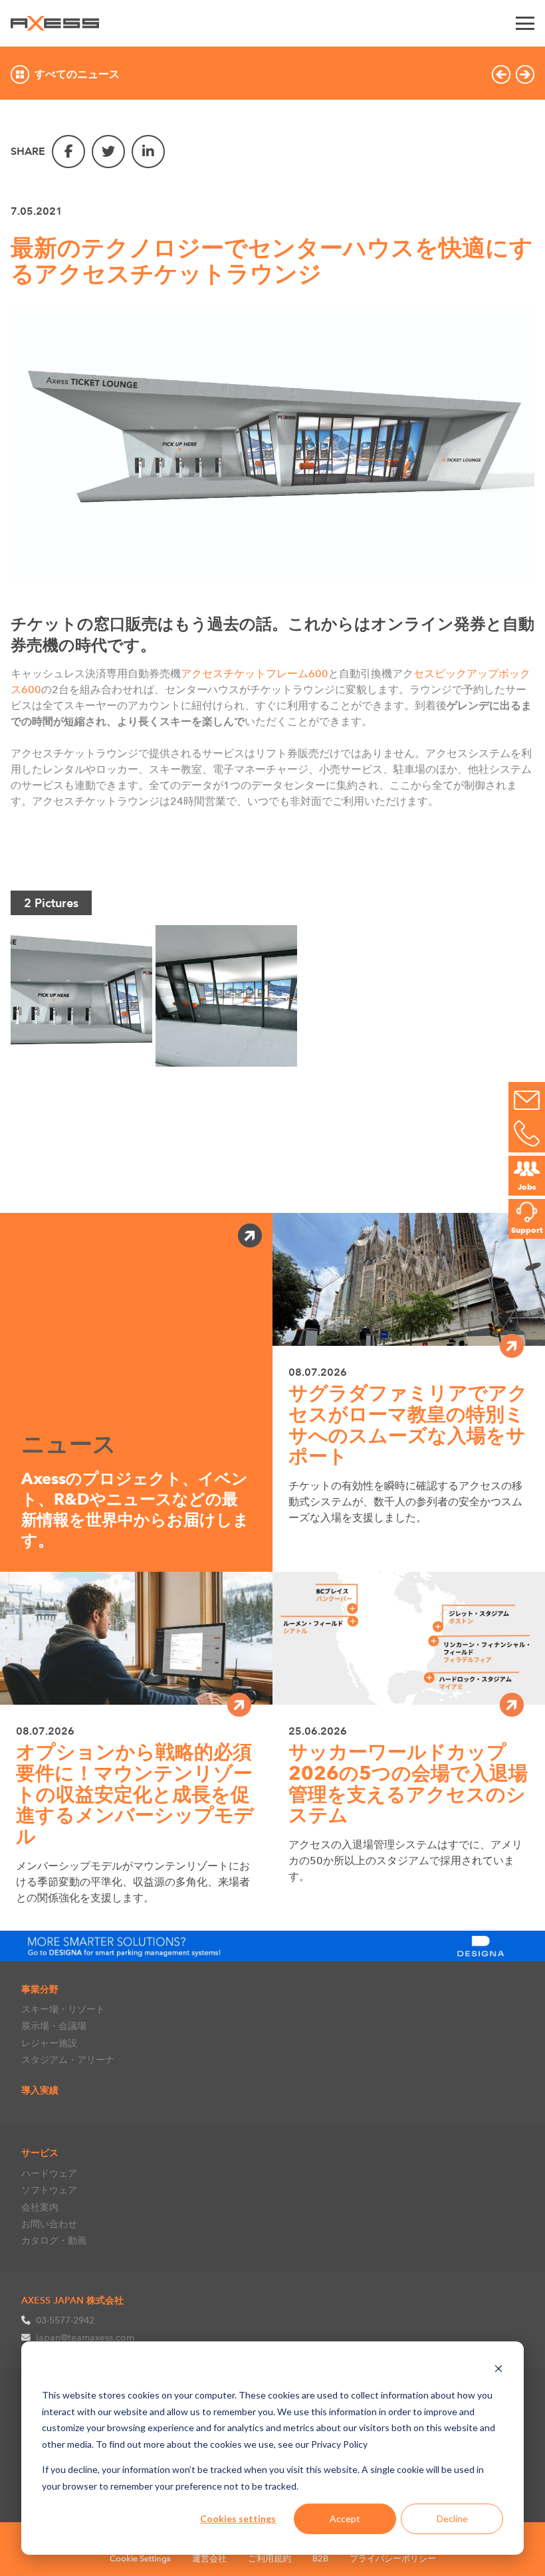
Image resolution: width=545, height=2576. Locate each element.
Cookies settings (238, 2519)
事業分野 (40, 1989)
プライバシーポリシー (393, 2558)
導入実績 (40, 2090)
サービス (40, 2153)
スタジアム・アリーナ (68, 2060)
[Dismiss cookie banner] (498, 2370)
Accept (345, 2519)
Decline (452, 2519)
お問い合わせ (49, 2224)
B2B (320, 2558)
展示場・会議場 (54, 2026)
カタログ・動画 (54, 2240)
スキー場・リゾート (63, 2009)
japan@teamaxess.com (85, 2337)
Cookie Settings (140, 2558)
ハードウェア (49, 2173)
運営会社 (209, 2558)
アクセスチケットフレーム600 (255, 674)
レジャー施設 (49, 2043)
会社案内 (40, 2207)
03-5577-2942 (65, 2320)
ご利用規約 (270, 2558)
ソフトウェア (49, 2190)
